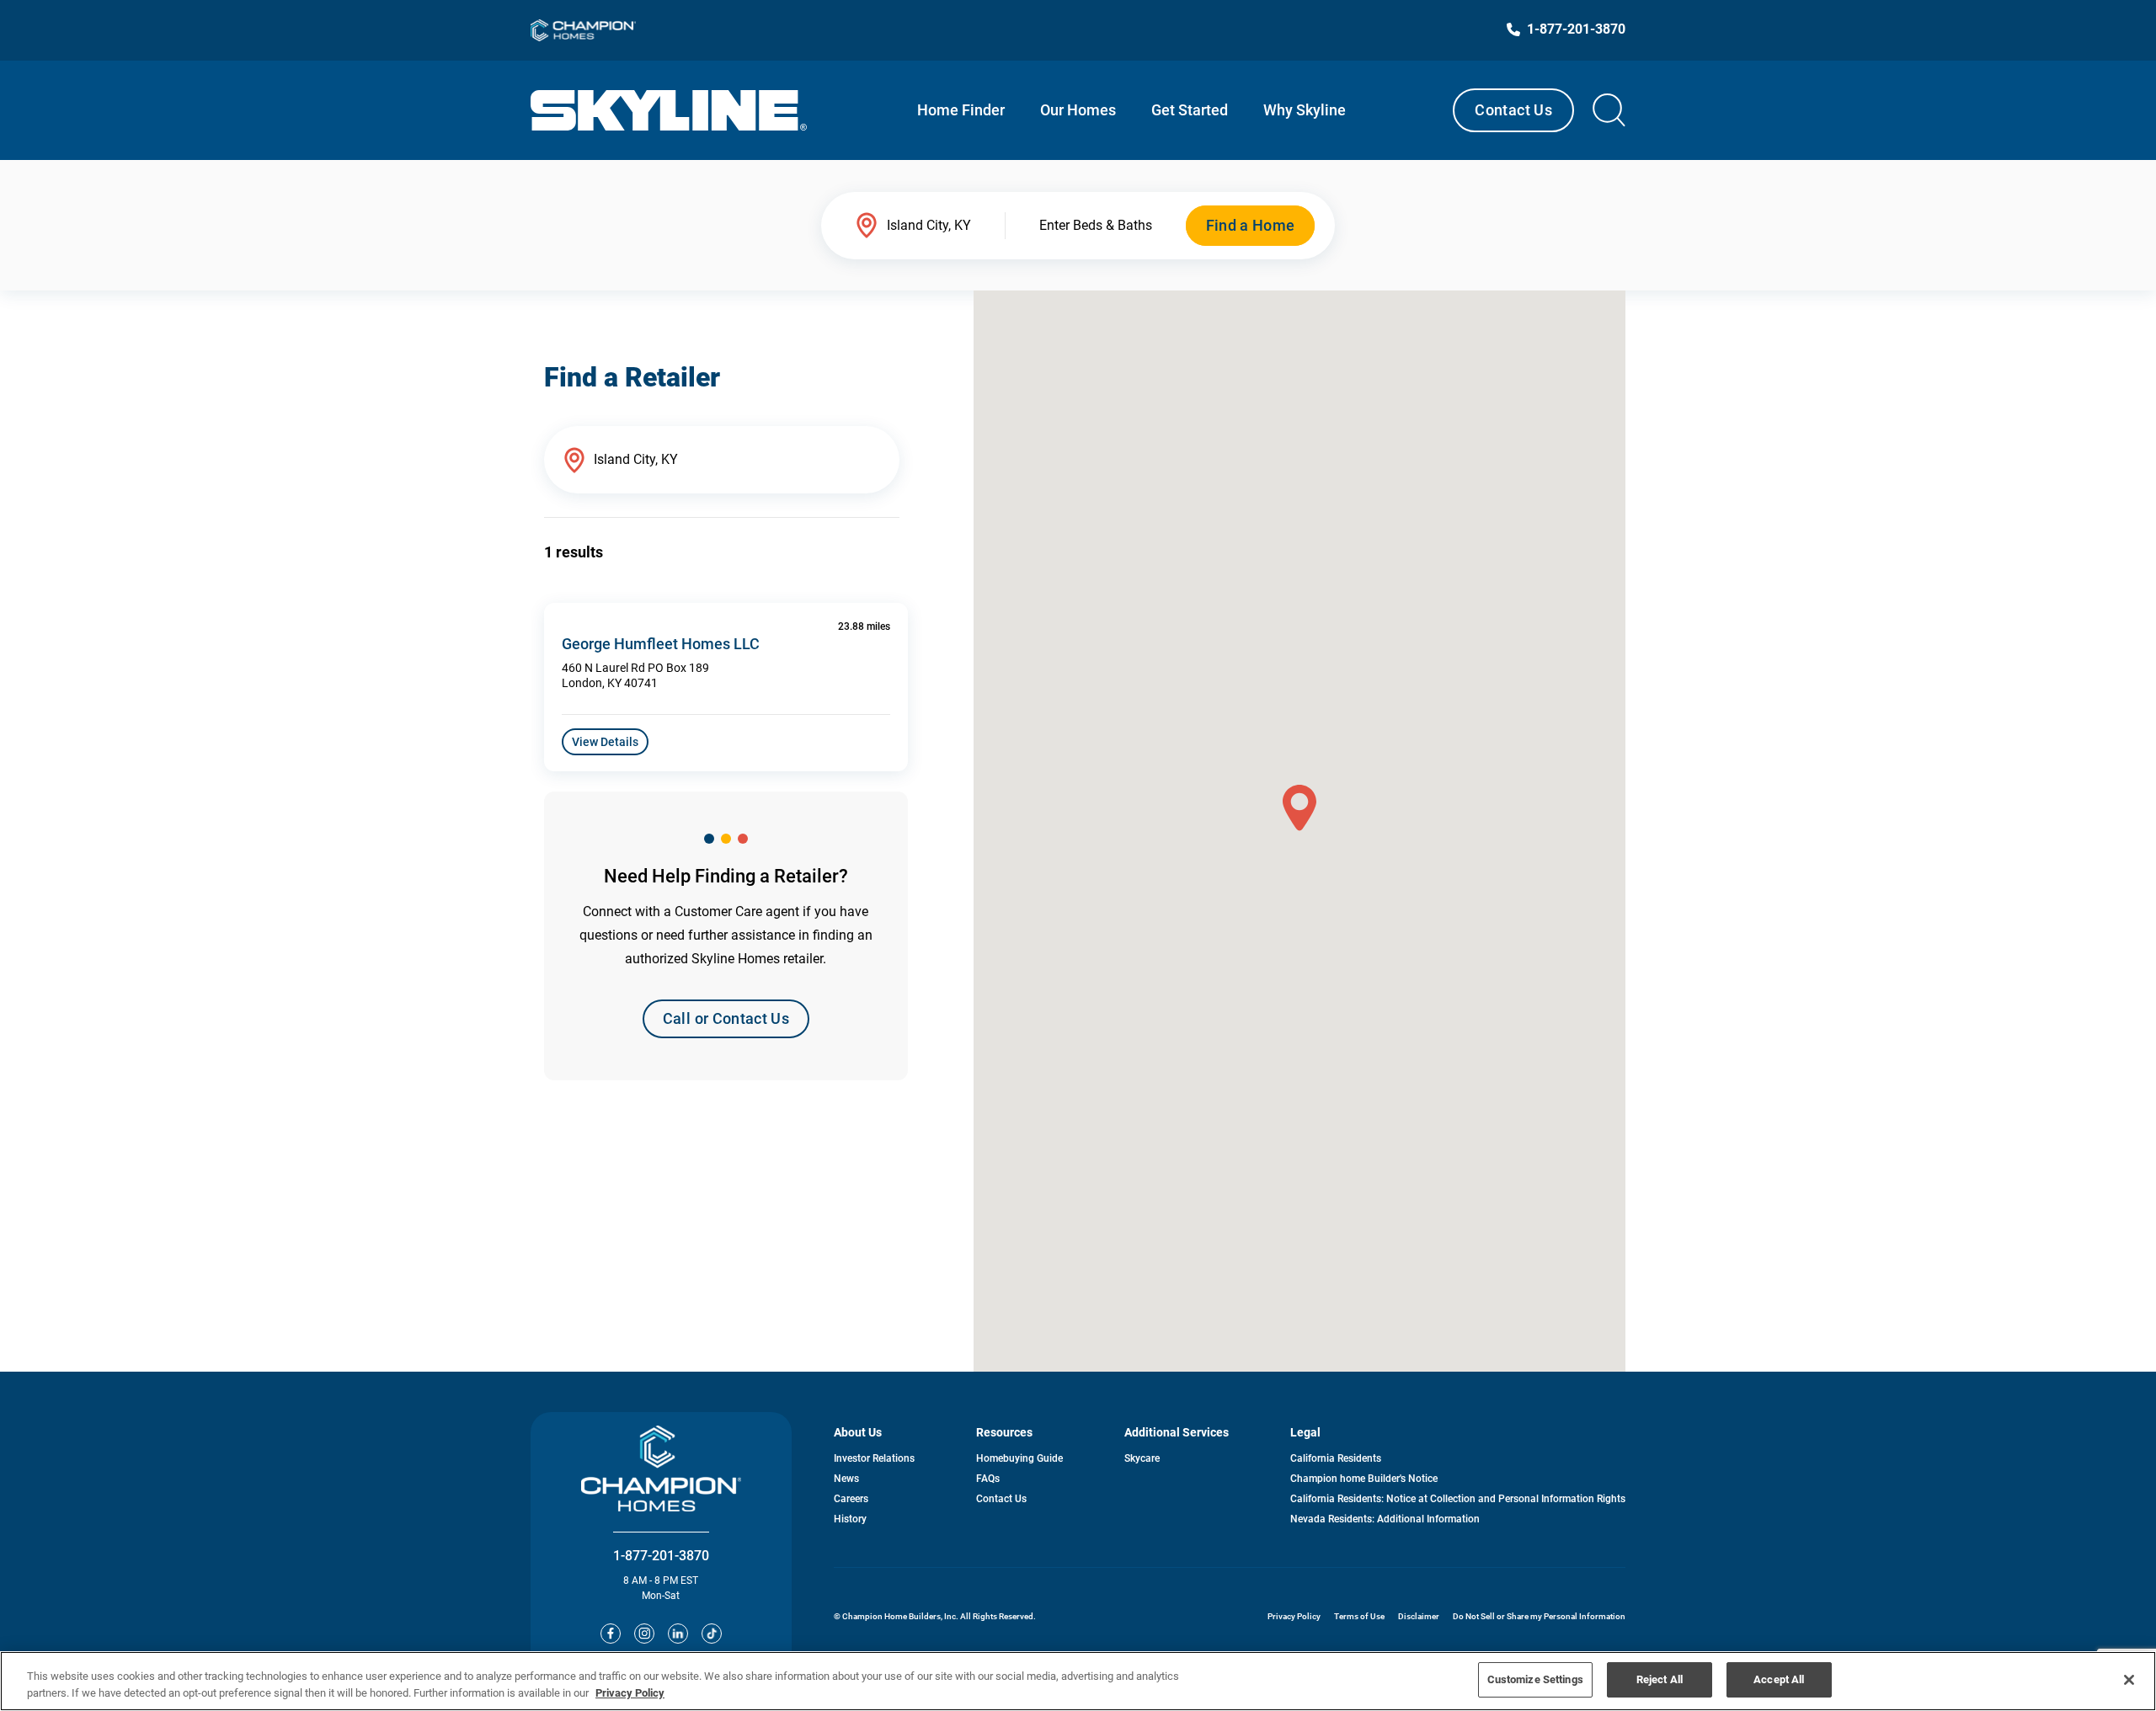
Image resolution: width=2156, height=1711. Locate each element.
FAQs (988, 1479)
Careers (851, 1499)
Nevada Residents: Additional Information (1385, 1519)
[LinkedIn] (678, 1634)
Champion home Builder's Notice (1364, 1479)
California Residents (1336, 1458)
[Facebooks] (611, 1634)
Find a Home (1251, 225)
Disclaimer (1419, 1616)
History (850, 1519)
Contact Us (1513, 110)
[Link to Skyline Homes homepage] (669, 110)
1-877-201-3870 (661, 1556)
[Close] (2129, 1680)
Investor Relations (874, 1458)
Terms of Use (1359, 1616)
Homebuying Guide (1019, 1458)
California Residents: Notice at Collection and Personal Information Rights (1458, 1499)
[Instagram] (644, 1634)
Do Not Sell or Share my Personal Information (1539, 1616)
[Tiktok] (712, 1634)
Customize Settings (1535, 1679)
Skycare (1142, 1458)
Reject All (1660, 1679)
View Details (605, 742)
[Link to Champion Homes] (583, 30)
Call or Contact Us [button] (726, 1018)
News (846, 1479)
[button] (1299, 808)
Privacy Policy (1294, 1616)
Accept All (1779, 1679)
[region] (1078, 1681)
